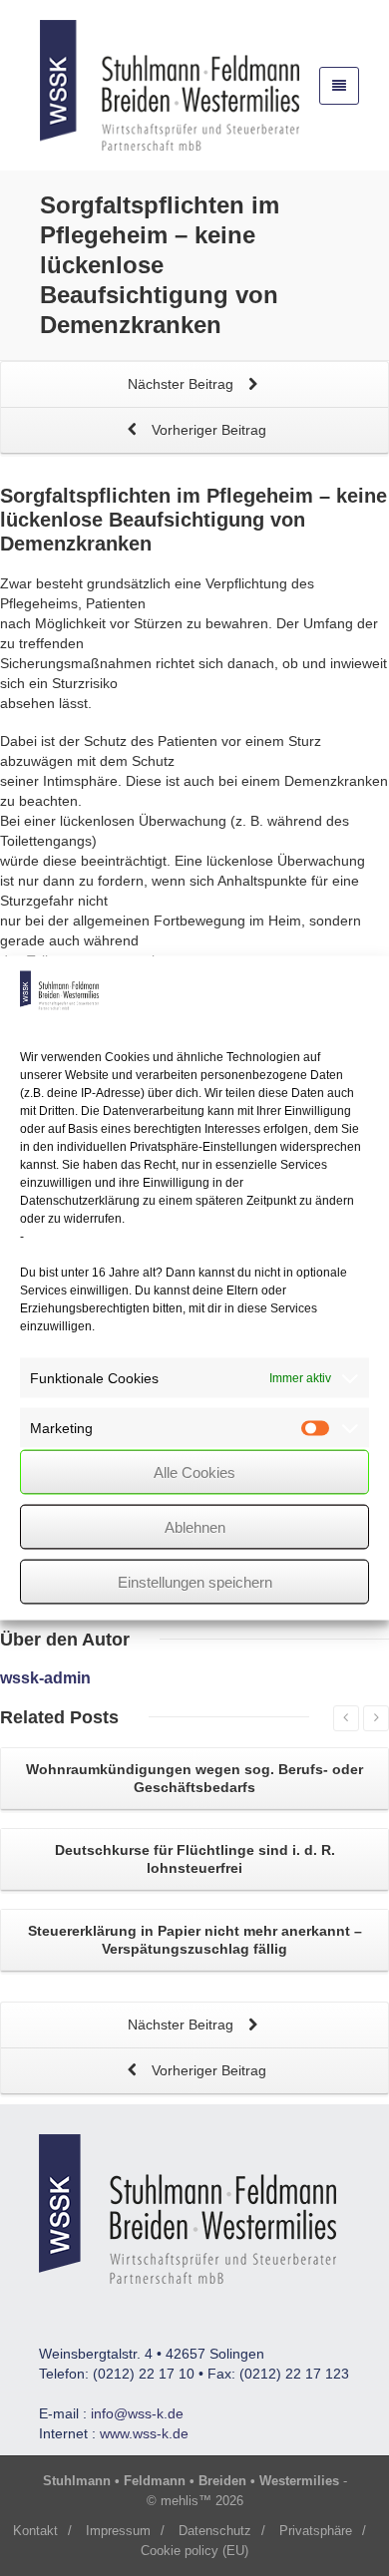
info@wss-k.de (137, 2413)
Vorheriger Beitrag (207, 430)
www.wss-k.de (144, 2433)
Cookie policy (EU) (194, 2551)
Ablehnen (195, 1526)
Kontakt (35, 2531)
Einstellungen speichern (195, 1581)
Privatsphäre (316, 2531)
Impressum (118, 2531)
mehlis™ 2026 (202, 2501)
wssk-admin (45, 1678)
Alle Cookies (194, 1472)
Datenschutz (215, 2531)
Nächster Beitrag (183, 384)
